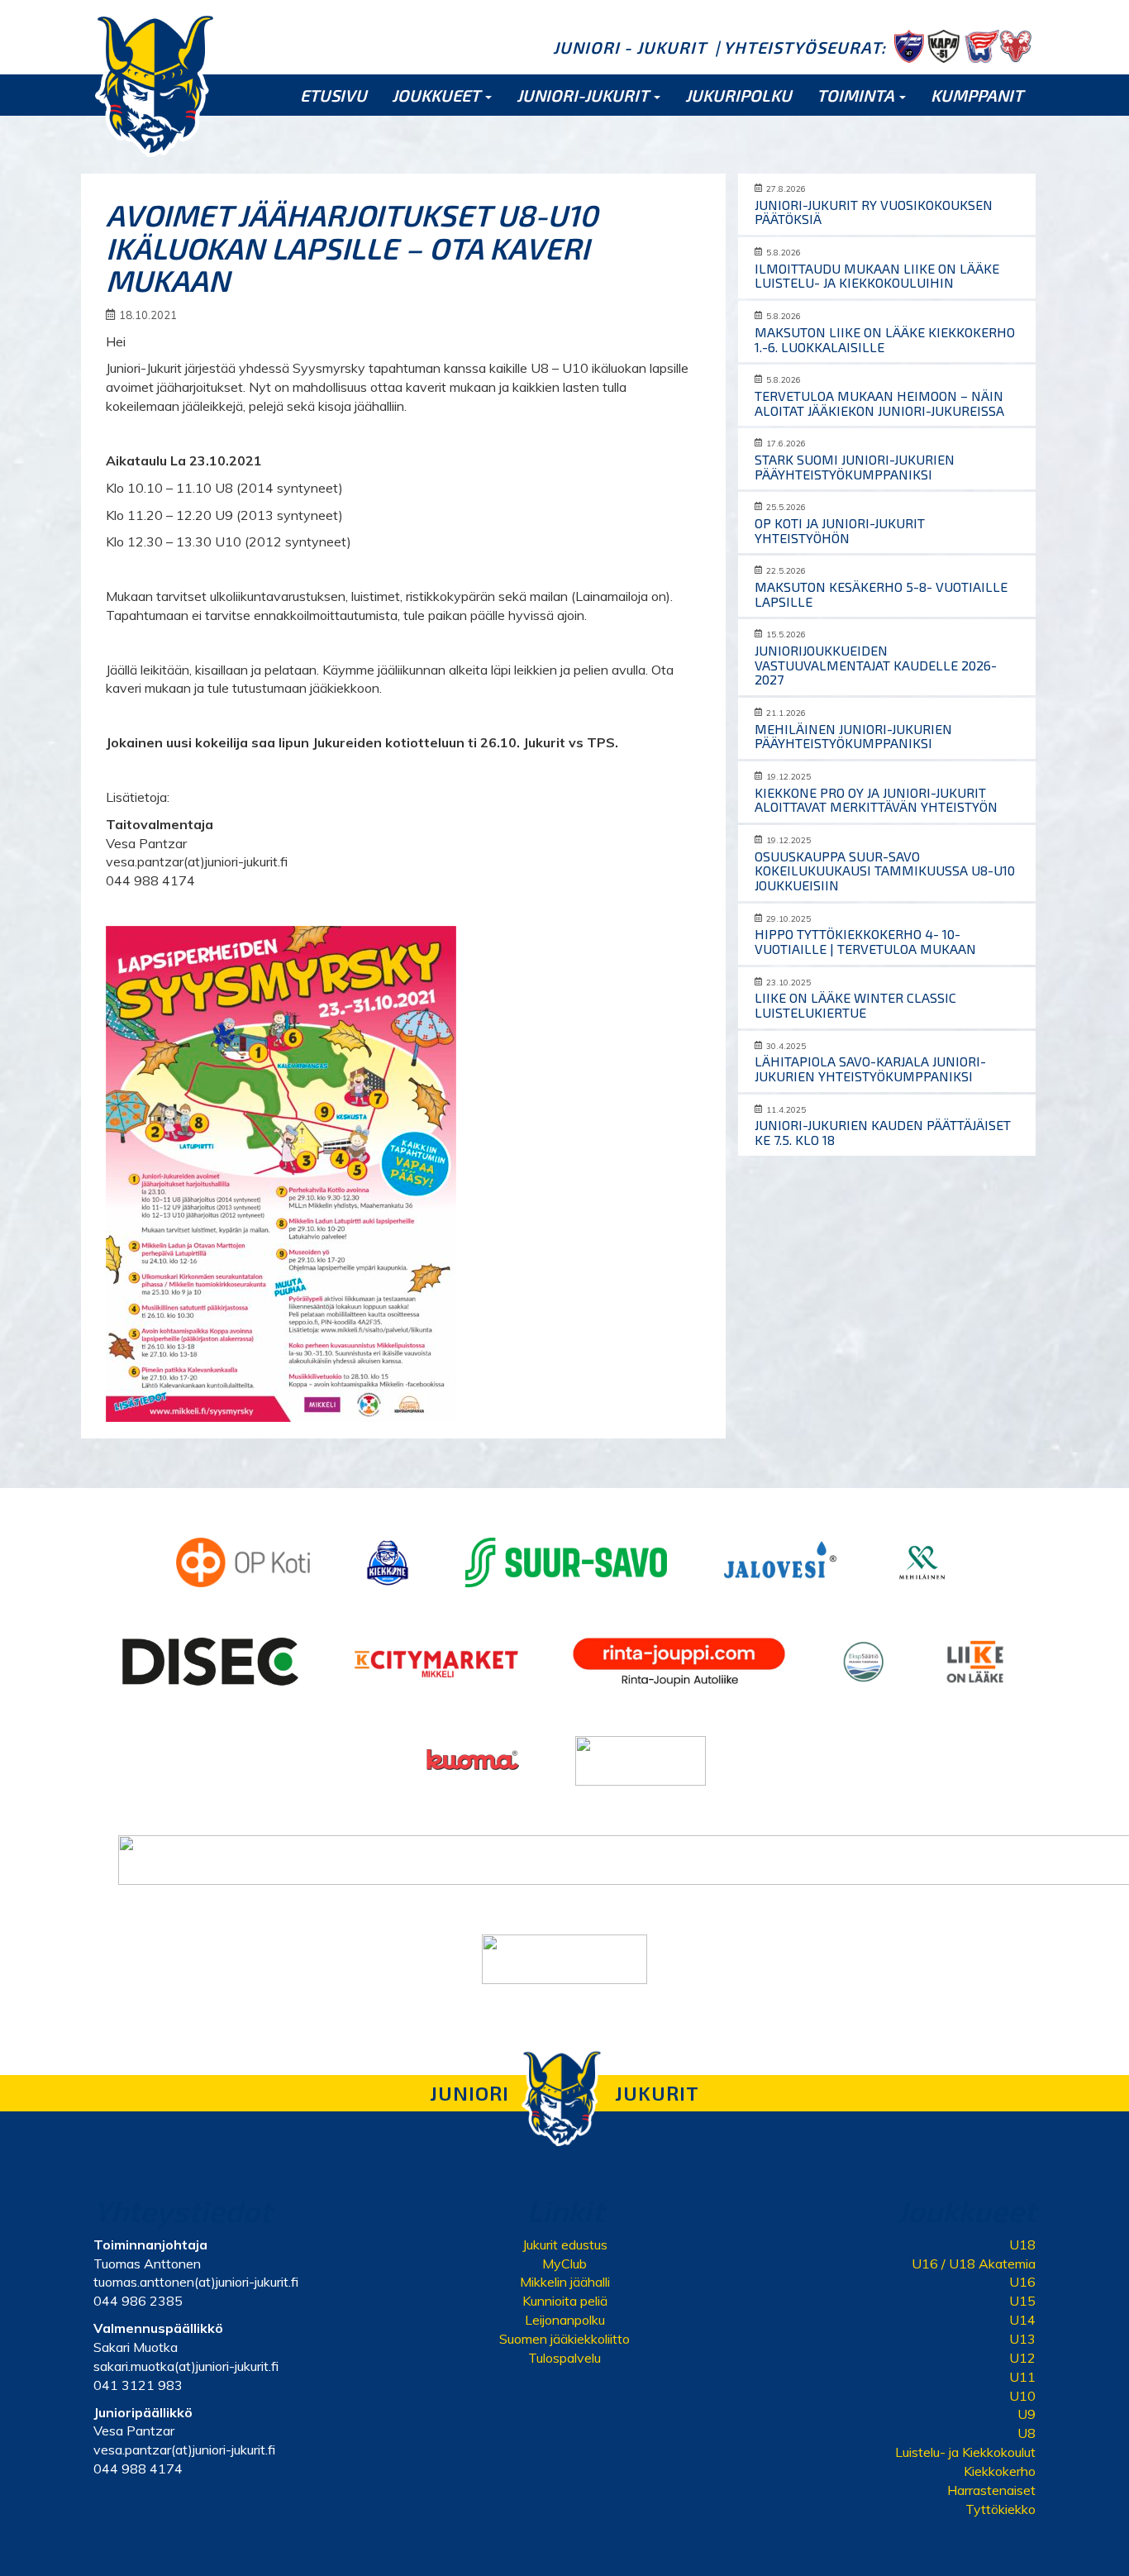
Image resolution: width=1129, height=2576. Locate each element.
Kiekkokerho (1000, 2471)
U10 (1022, 2396)
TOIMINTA (857, 95)
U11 (1022, 2377)
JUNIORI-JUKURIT (584, 95)
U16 (1022, 2282)
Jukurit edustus (565, 2244)
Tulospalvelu (564, 2358)
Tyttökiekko (1000, 2509)
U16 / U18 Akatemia (974, 2264)
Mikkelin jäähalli (565, 2282)
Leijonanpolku (565, 2320)
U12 (1022, 2358)
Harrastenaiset (991, 2490)
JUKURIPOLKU (738, 95)
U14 (1022, 2320)
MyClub (564, 2264)
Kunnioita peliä (565, 2301)
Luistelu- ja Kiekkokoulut (965, 2452)
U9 (1027, 2414)
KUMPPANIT (977, 95)
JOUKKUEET (438, 95)
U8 (1027, 2433)
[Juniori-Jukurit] (155, 84)
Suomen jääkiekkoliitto (564, 2339)
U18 (1022, 2244)
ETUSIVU (333, 95)
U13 (1022, 2339)
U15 (1022, 2301)
